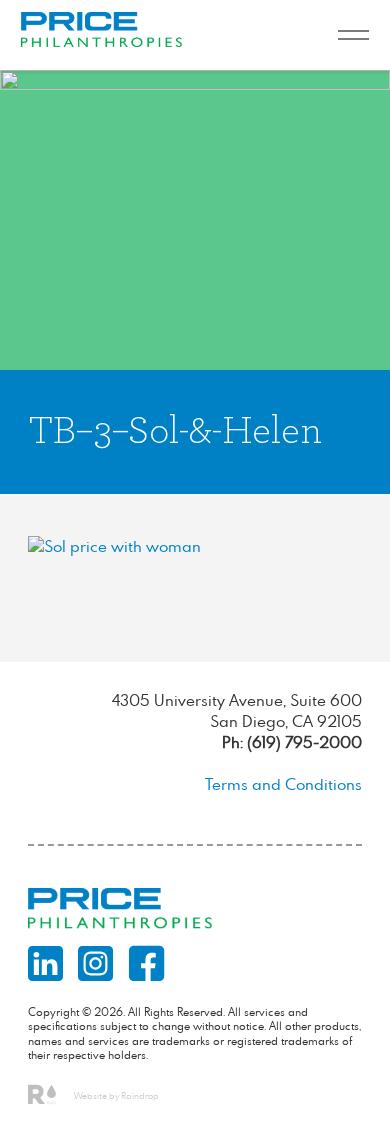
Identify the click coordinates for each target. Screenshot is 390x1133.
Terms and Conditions (283, 784)
